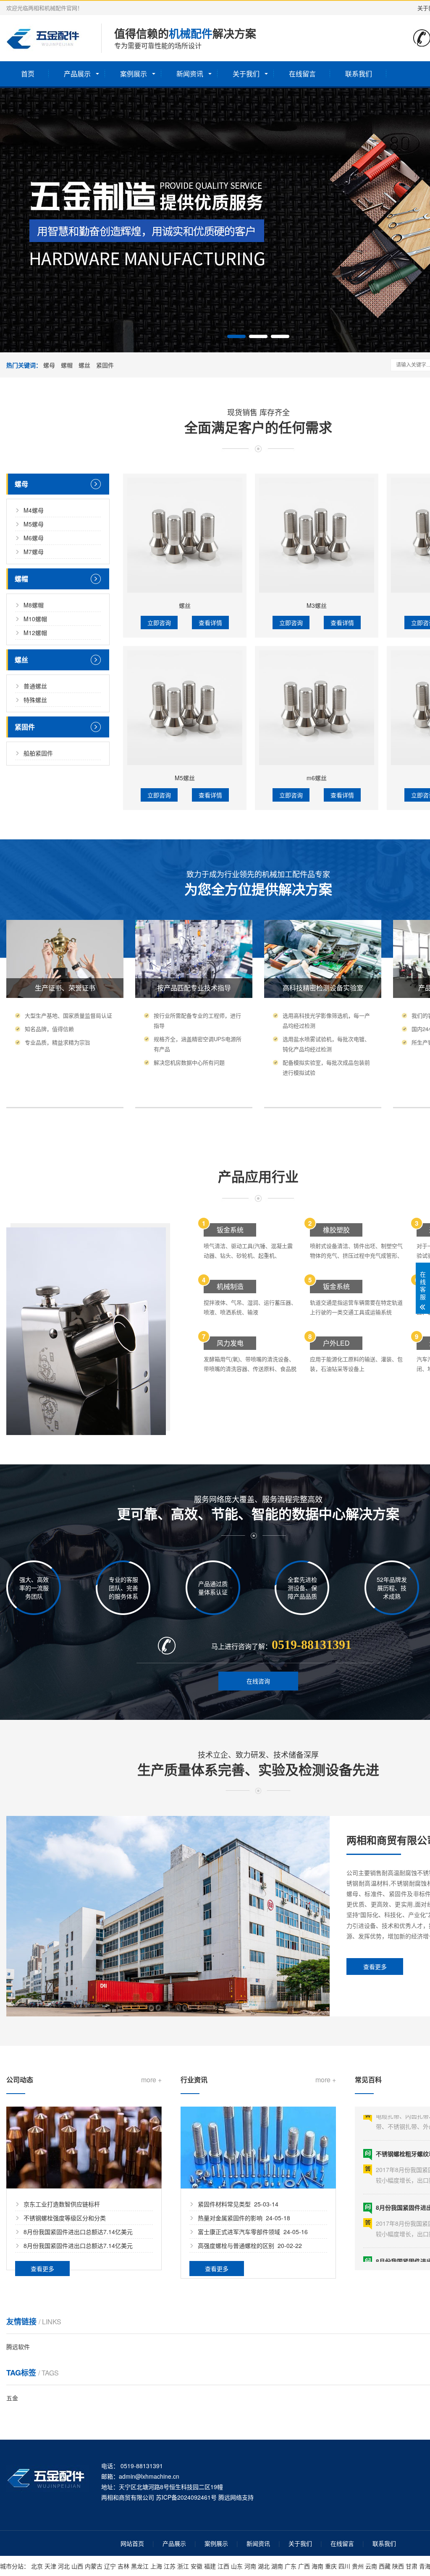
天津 (50, 2566)
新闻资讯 (190, 74)
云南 (371, 2566)
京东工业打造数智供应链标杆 (62, 2204)
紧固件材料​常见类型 (224, 2204)
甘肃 (412, 2566)
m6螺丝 (317, 778)
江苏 (170, 2566)
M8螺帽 (34, 605)
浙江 (183, 2566)
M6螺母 (34, 538)
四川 (344, 2566)
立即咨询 (159, 623)
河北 (64, 2566)
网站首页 (132, 2543)
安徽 (197, 2566)
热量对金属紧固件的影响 (230, 2218)
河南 (250, 2566)
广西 (304, 2566)
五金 (12, 2398)
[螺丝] (185, 535)
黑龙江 (140, 2566)
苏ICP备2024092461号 (186, 2497)
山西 (77, 2566)
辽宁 (110, 2566)
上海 (156, 2566)
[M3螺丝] (317, 535)
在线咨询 (258, 1681)
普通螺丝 (35, 686)
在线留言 (302, 74)
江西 (223, 2566)
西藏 (385, 2566)
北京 (37, 2566)
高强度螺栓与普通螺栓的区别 (236, 2245)
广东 (291, 2566)
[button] (236, 336)
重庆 (331, 2566)
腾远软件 (18, 2347)
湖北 (264, 2566)
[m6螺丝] (317, 708)
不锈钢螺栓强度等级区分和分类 (65, 2218)
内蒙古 (94, 2566)
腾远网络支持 (236, 2497)
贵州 (358, 2566)
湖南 (277, 2566)
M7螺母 (34, 552)
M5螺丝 (185, 778)
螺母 (49, 365)
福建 (210, 2566)
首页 (28, 74)
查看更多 (375, 1967)
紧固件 (105, 365)
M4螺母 (34, 510)
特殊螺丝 (35, 700)
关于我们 (246, 74)
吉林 (123, 2566)
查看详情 (210, 623)
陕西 (398, 2566)
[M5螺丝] (185, 708)
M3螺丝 (317, 605)
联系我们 (359, 74)
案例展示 (134, 74)
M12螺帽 (35, 633)
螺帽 (67, 365)
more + (151, 2080)
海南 (317, 2566)
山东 (237, 2566)
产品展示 (77, 74)
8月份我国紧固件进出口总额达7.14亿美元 (78, 2232)
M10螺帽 (35, 619)
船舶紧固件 (38, 753)
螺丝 (84, 365)
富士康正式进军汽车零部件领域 (239, 2232)
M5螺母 (34, 524)
